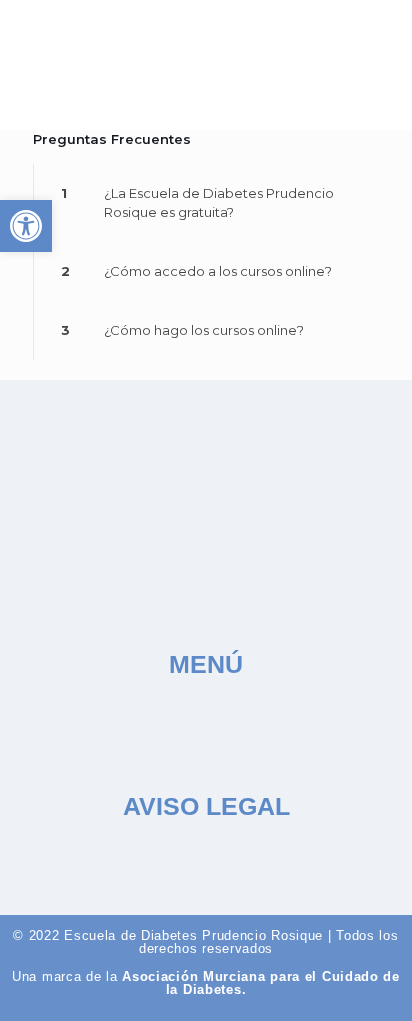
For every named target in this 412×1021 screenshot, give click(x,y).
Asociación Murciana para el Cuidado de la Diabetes (261, 983)
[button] (366, 64)
